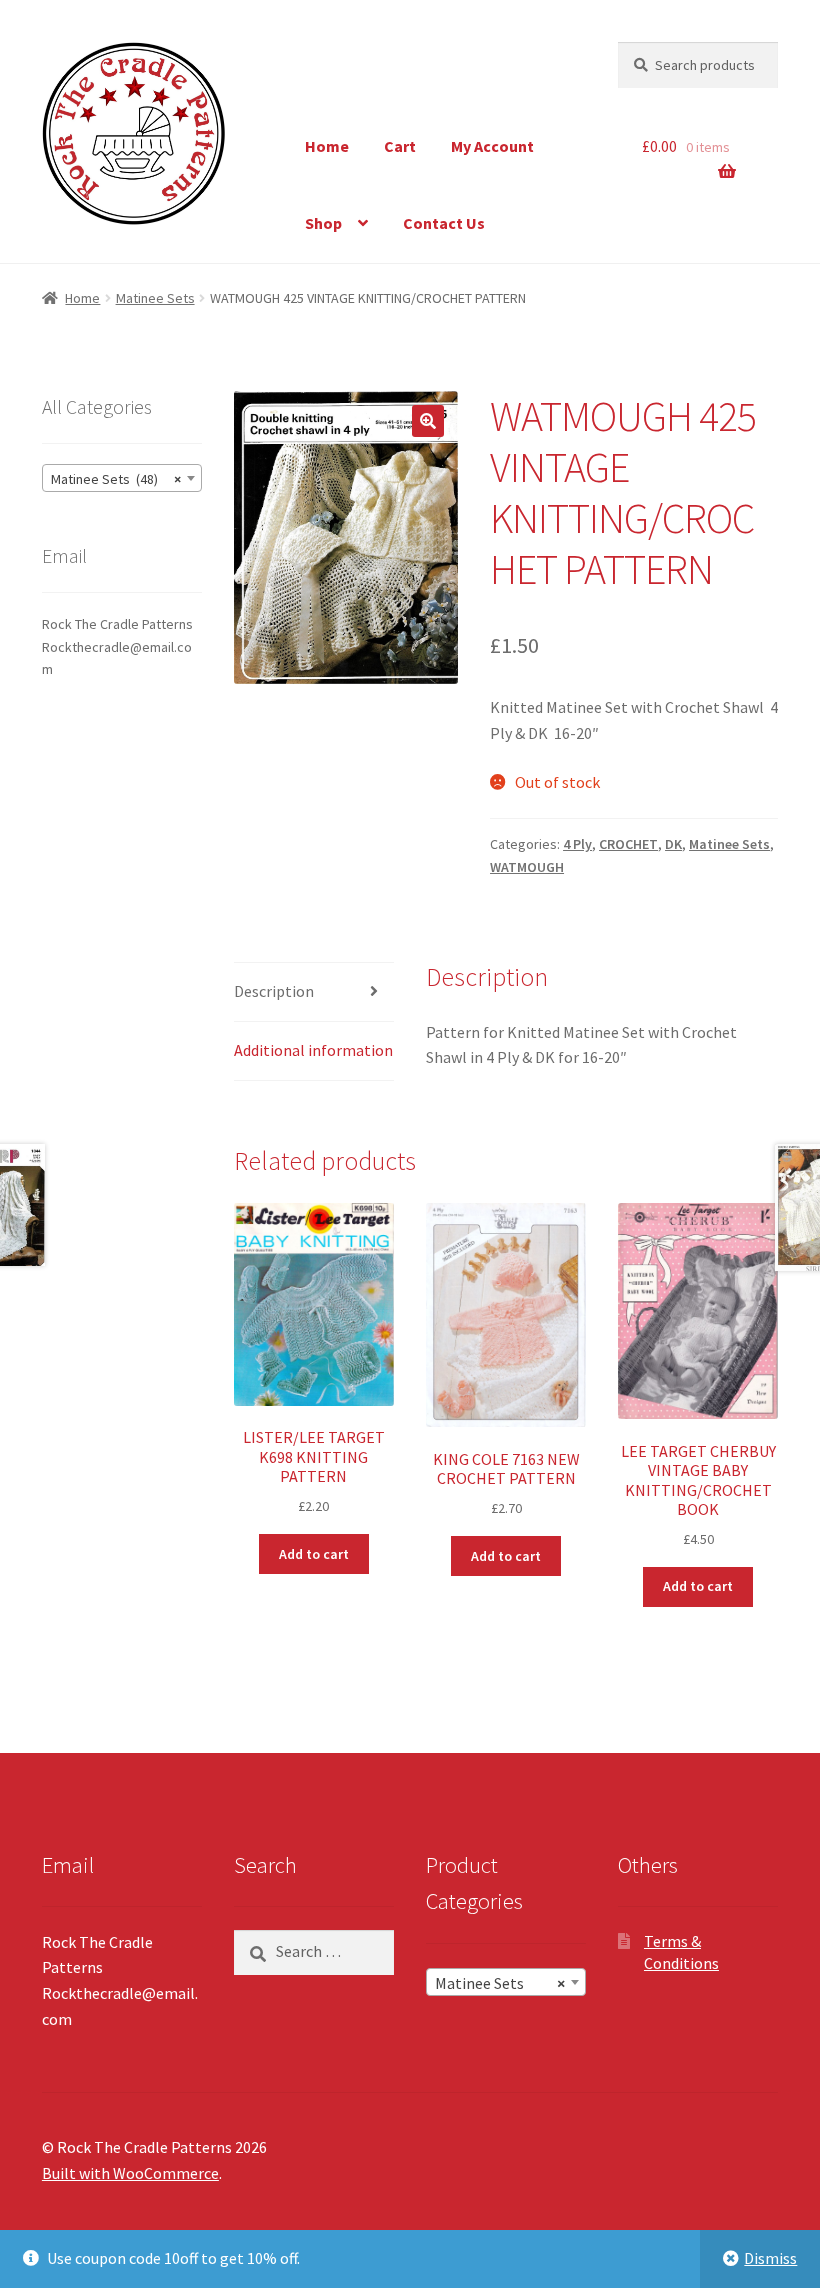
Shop (323, 223)
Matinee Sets (155, 298)
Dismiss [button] (770, 2258)
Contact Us (444, 223)
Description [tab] (274, 991)
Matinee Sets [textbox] (500, 1983)
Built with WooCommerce (130, 2173)
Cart (400, 146)
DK (673, 844)
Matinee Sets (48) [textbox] (116, 479)
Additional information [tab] (313, 1050)
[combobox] (122, 478)
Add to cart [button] (314, 1554)
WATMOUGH (527, 867)
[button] (428, 421)
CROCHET (628, 844)
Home (327, 146)
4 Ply (577, 844)
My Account (492, 146)
